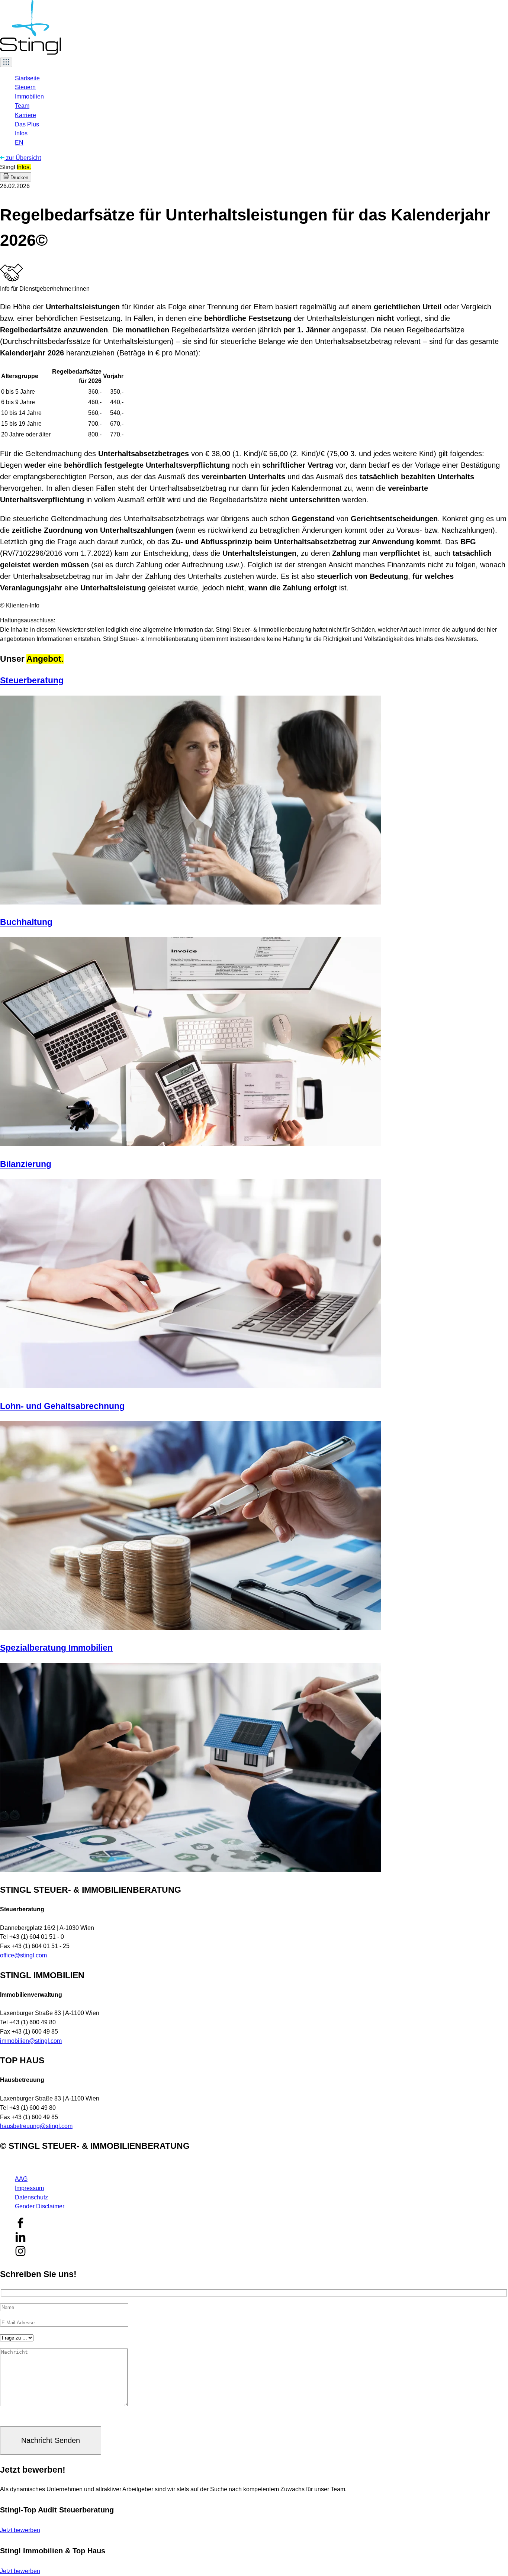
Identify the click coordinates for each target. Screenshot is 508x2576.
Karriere (25, 115)
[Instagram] (20, 2255)
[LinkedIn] (20, 2240)
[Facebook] (20, 2226)
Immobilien (29, 96)
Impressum (29, 2188)
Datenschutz (31, 2197)
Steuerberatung (32, 680)
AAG (21, 2179)
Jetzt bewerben (20, 2530)
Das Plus (27, 124)
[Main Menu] (6, 62)
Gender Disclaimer (40, 2206)
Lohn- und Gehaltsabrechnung (62, 1406)
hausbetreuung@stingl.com (36, 2126)
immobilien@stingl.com (31, 2041)
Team (22, 106)
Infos (21, 133)
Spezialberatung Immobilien (56, 1648)
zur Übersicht (23, 158)
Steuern (25, 87)
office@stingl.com (23, 1955)
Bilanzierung (26, 1164)
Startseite (27, 78)
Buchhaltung (26, 922)
